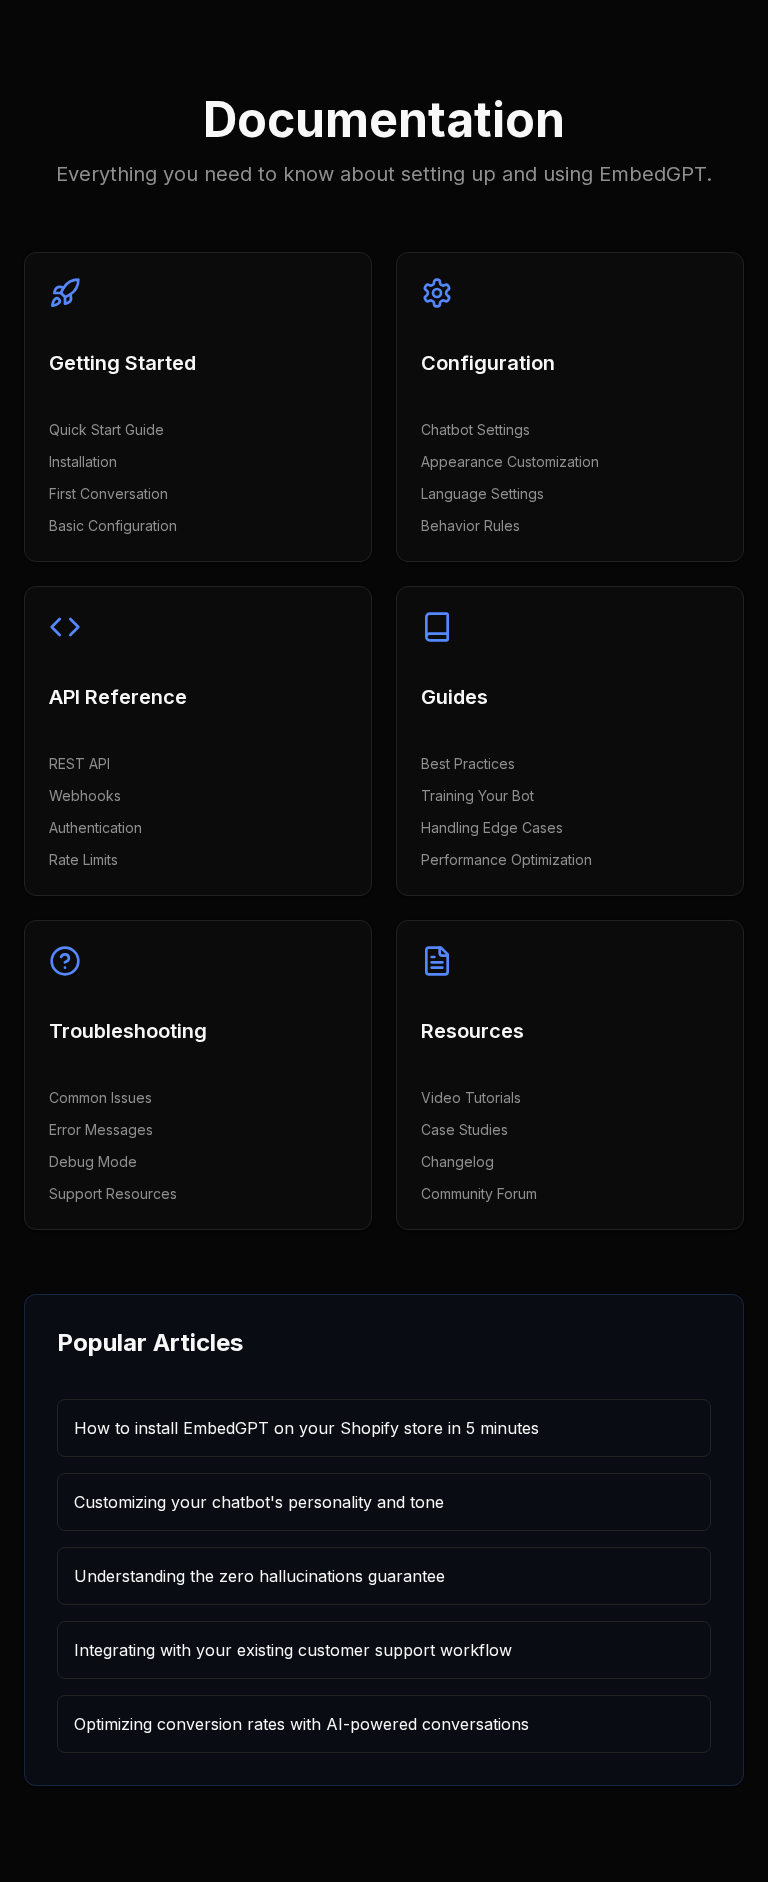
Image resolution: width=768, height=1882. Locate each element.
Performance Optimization (506, 859)
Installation (83, 461)
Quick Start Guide (106, 429)
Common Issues (100, 1097)
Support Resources (113, 1193)
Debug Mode (93, 1161)
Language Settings (482, 493)
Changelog (457, 1161)
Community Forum (479, 1193)
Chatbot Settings (475, 429)
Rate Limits (83, 859)
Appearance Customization (510, 461)
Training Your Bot (477, 795)
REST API (79, 763)
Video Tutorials (471, 1097)
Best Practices (468, 763)
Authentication (95, 827)
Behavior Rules (470, 525)
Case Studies (464, 1129)
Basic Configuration (113, 525)
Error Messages (101, 1129)
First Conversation (108, 493)
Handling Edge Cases (492, 827)
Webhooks (85, 795)
